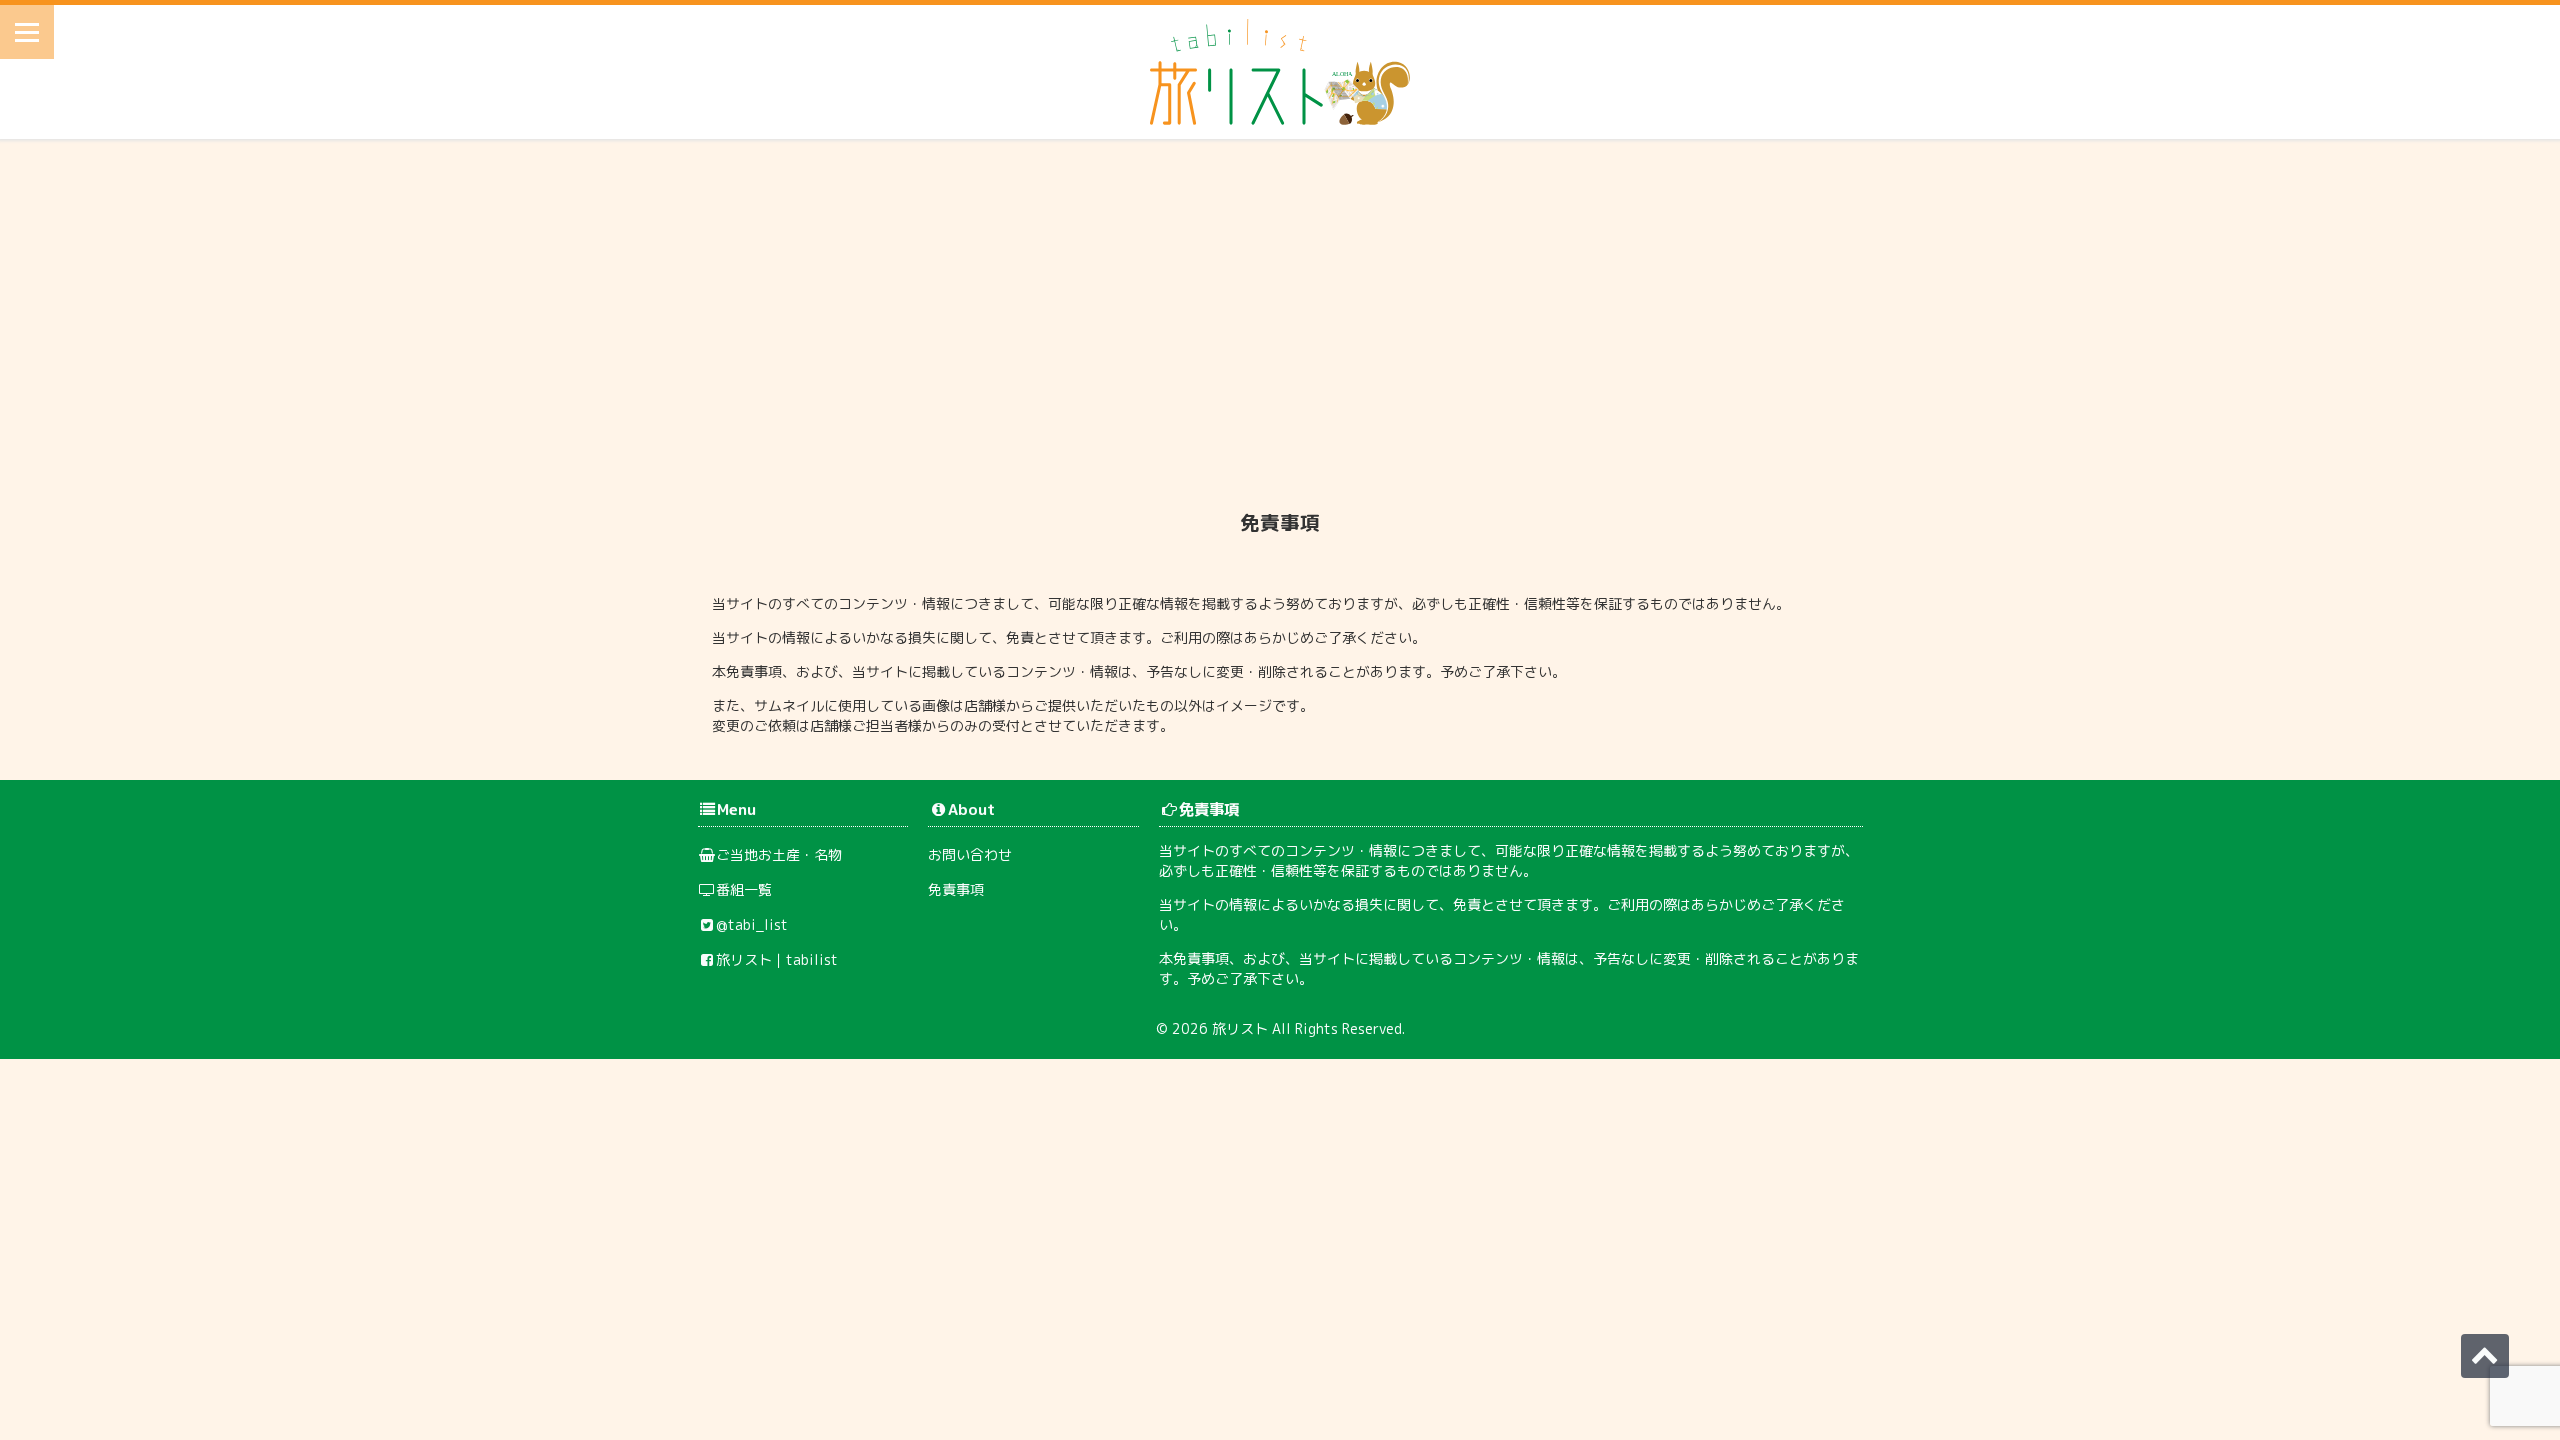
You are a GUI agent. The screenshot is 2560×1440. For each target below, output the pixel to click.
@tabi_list (752, 924)
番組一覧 (744, 889)
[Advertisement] (1280, 319)
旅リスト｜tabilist (777, 959)
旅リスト (1240, 1028)
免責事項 (956, 889)
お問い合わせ (970, 854)
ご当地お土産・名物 (779, 854)
